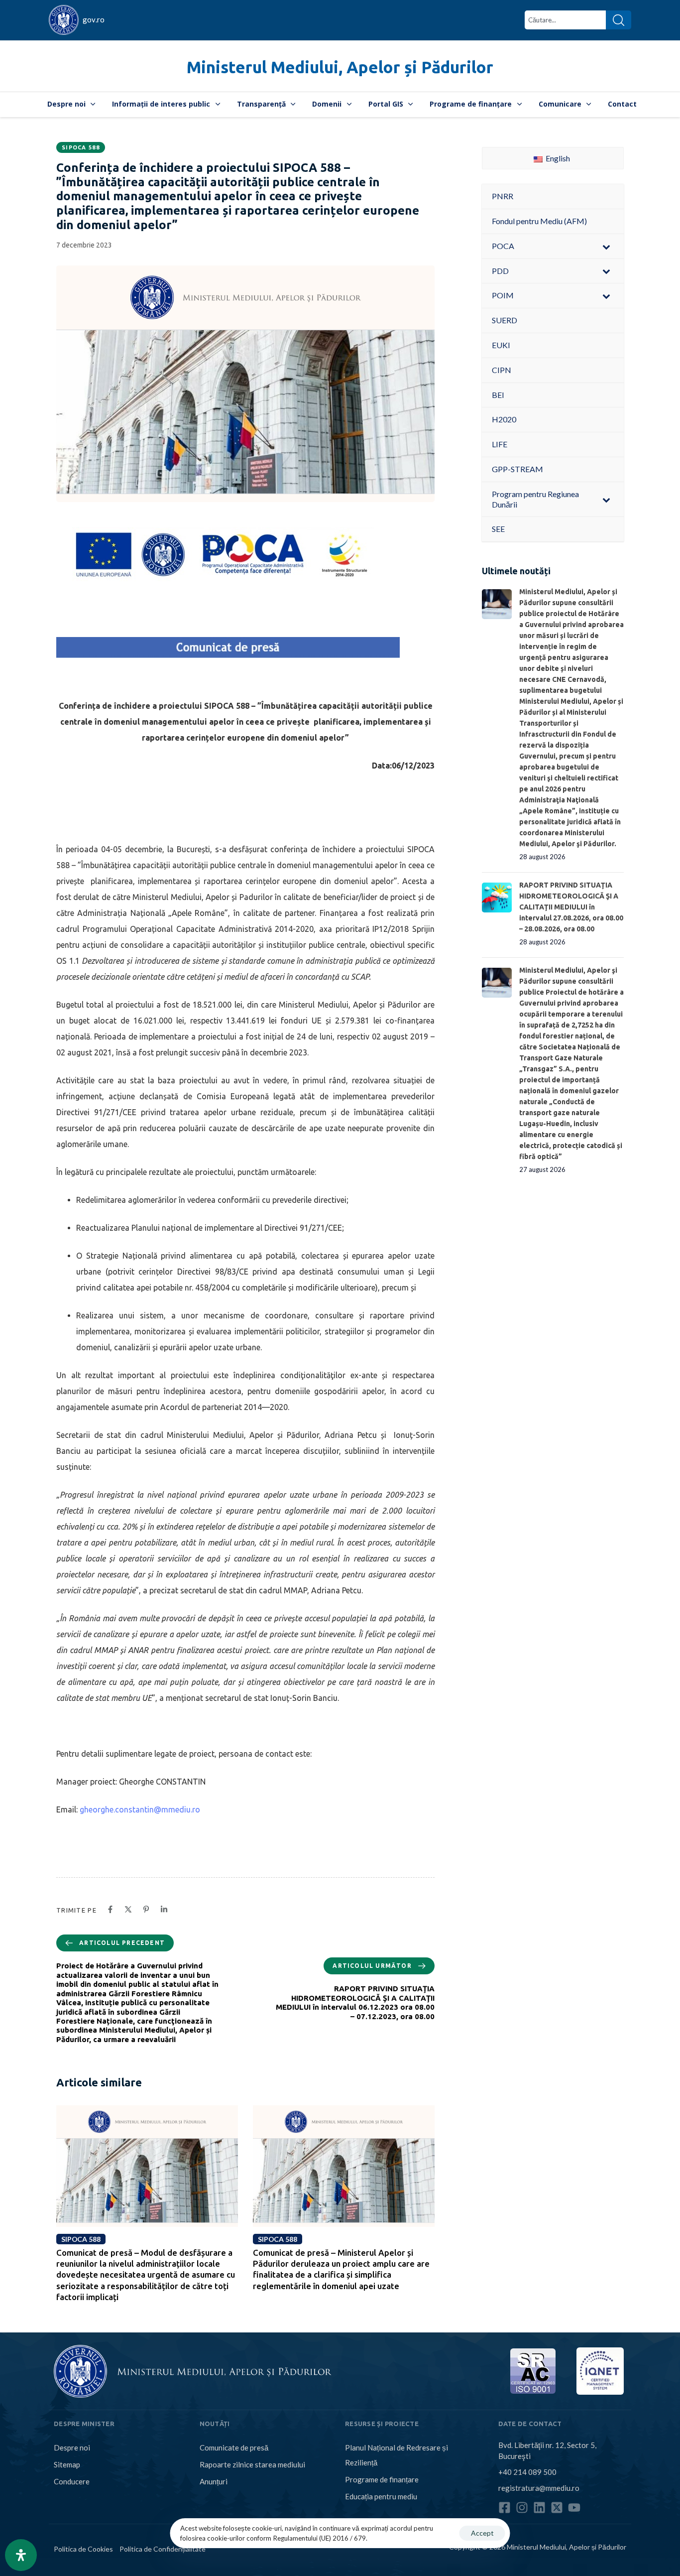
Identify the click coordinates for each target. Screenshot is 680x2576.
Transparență (261, 104)
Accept (482, 2533)
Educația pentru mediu (381, 2496)
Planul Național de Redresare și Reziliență (397, 2455)
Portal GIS (386, 104)
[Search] (619, 20)
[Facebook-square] (505, 2508)
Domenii (327, 104)
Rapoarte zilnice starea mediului (252, 2464)
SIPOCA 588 (81, 147)
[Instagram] (522, 2508)
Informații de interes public (161, 104)
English (557, 158)
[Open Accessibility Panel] (21, 2555)
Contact (622, 104)
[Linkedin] (539, 2508)
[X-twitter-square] (557, 2508)
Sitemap (67, 2464)
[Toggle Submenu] (606, 246)
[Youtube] (574, 2508)
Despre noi (66, 104)
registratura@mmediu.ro (539, 2488)
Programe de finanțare (471, 104)
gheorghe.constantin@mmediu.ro (140, 1809)
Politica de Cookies (83, 2549)
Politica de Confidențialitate (163, 2549)
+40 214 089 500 (527, 2472)
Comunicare (560, 104)
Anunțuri (214, 2481)
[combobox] (565, 20)
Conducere (72, 2481)
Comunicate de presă (234, 2447)
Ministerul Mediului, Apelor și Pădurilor (340, 67)
